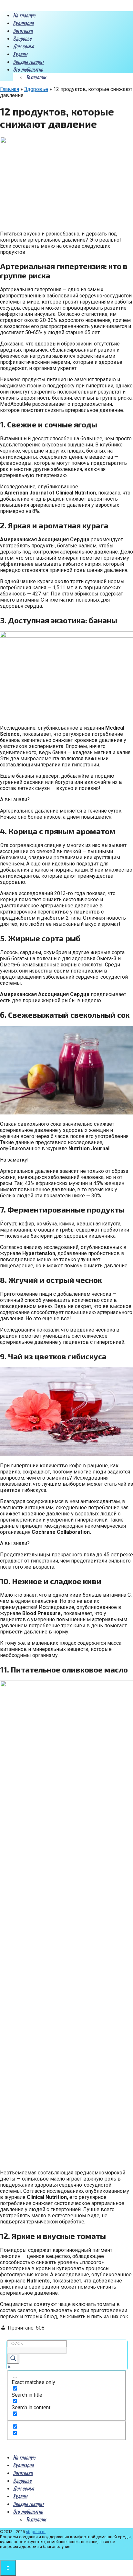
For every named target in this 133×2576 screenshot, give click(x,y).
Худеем (20, 54)
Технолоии (36, 77)
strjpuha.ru (36, 2532)
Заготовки (23, 31)
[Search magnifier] (13, 2359)
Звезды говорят (28, 62)
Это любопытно (28, 69)
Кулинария (23, 23)
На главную (24, 15)
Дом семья (23, 46)
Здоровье (22, 38)
